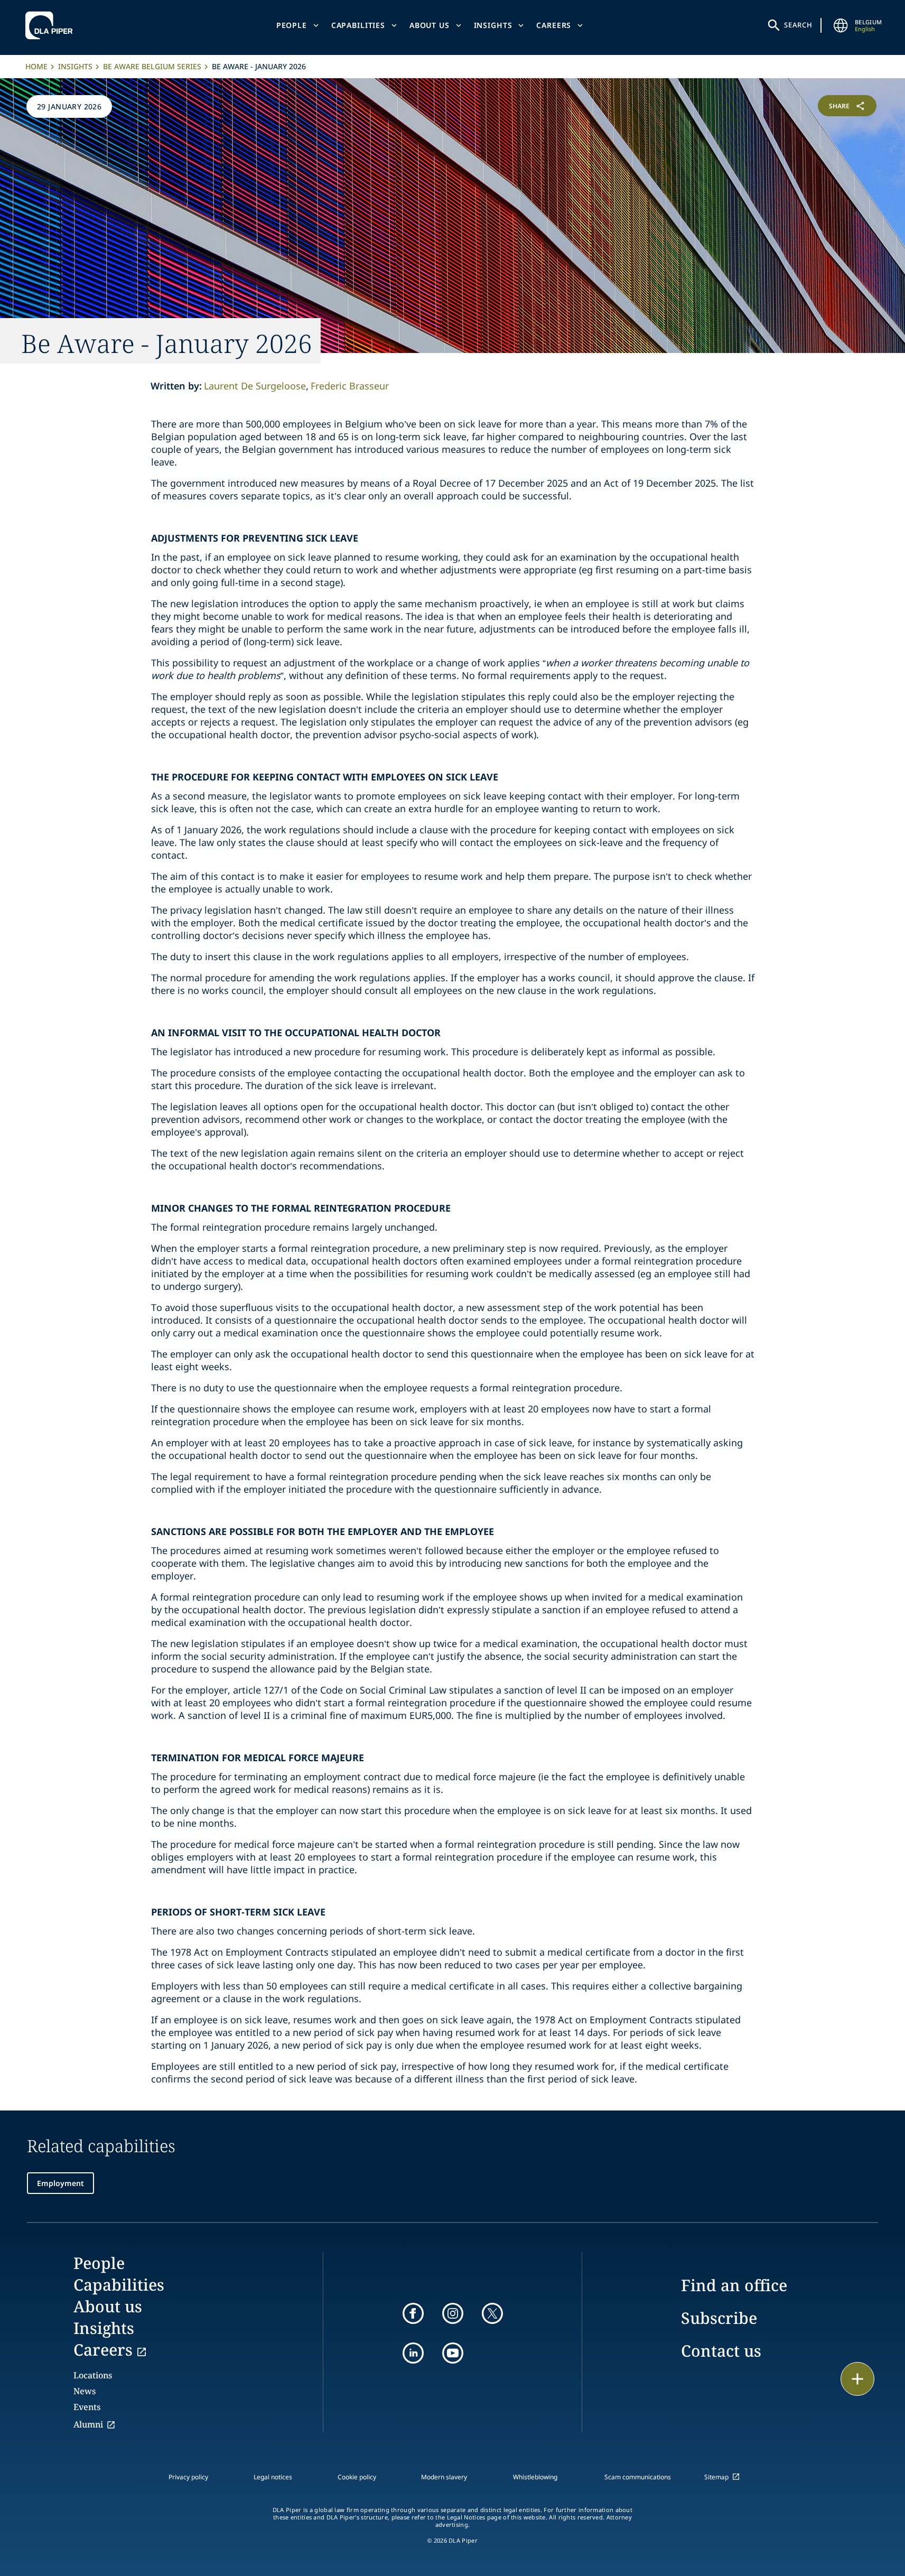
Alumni (88, 2424)
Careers (554, 25)
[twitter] (492, 2313)
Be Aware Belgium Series (152, 66)
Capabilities (358, 25)
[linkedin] (413, 2353)
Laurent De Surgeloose (255, 386)
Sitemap (716, 2477)
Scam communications (638, 2477)
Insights (493, 25)
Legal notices (273, 2477)
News (85, 2391)
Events (87, 2407)
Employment (60, 2183)
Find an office (734, 2285)
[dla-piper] (52, 25)
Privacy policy (188, 2477)
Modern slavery (444, 2477)
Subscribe (719, 2318)
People (292, 25)
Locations (93, 2375)
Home (36, 66)
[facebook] (413, 2313)
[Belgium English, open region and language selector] (841, 25)
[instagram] (453, 2313)
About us (430, 25)
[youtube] (453, 2353)
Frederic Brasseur (350, 386)
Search (798, 25)
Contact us (721, 2351)
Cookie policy (357, 2477)
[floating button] (857, 2379)
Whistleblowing (535, 2477)
